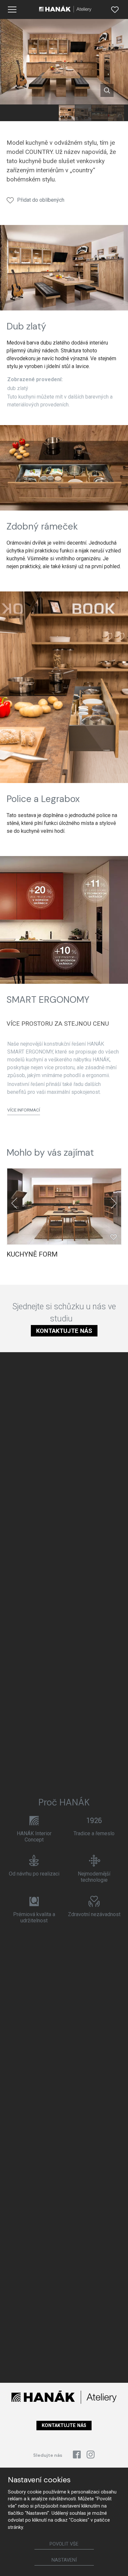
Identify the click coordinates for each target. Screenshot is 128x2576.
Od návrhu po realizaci (34, 1874)
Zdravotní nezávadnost (94, 1914)
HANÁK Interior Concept (34, 1837)
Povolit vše (64, 2544)
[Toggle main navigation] (12, 9)
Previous (14, 1203)
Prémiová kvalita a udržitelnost (34, 1917)
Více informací (24, 1110)
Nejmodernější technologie (94, 1877)
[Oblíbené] (115, 9)
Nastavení (64, 2560)
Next (114, 1203)
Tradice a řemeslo (94, 1833)
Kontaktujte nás (64, 1331)
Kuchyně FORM (32, 1254)
